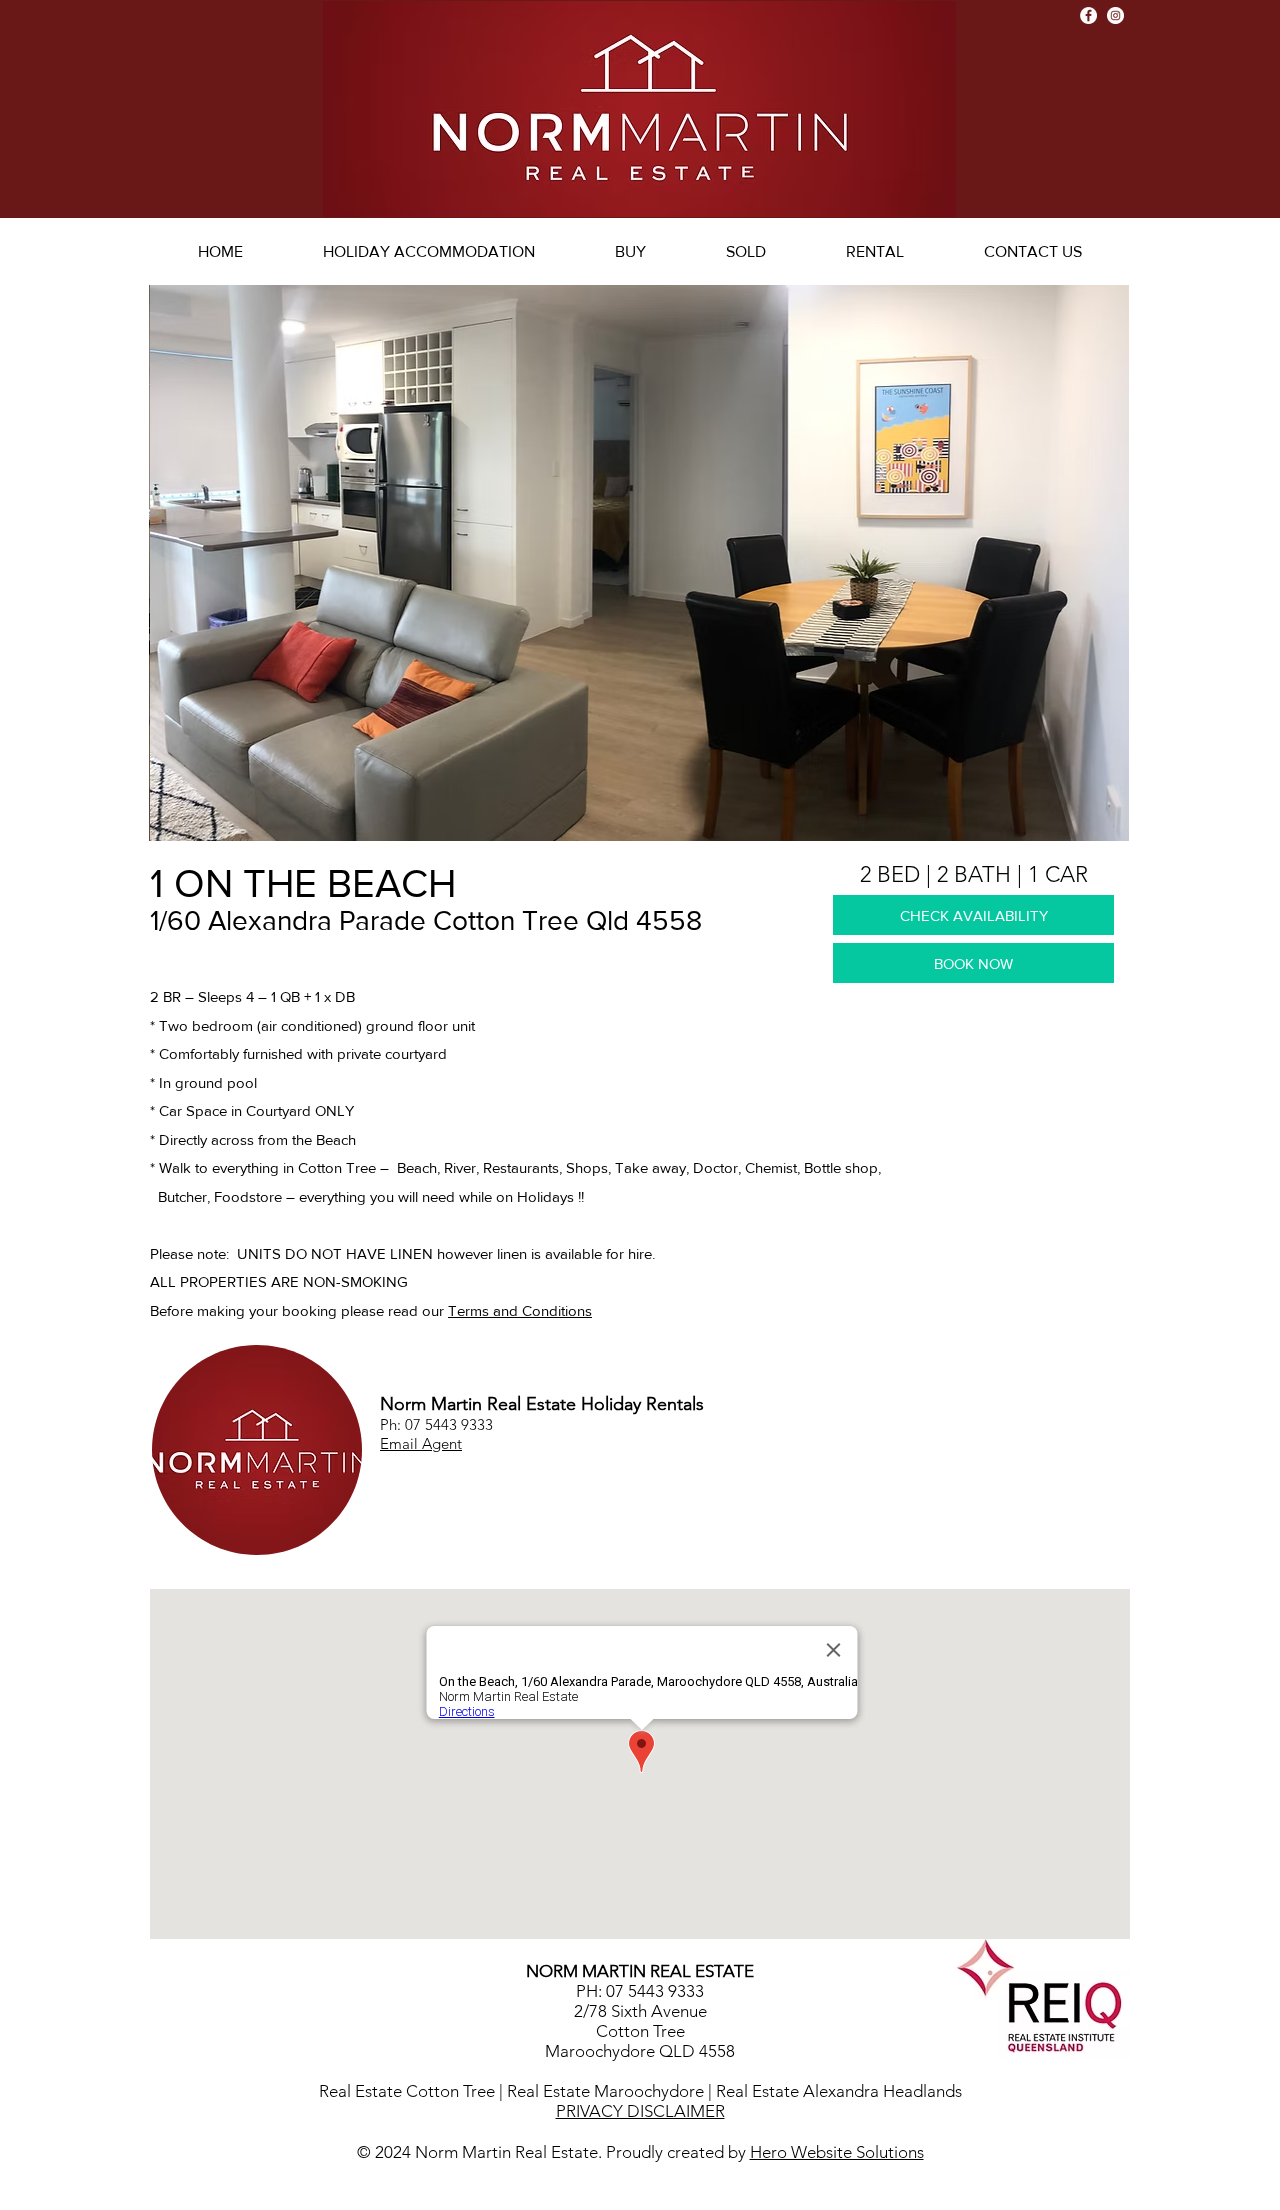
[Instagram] (1115, 15)
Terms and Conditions (520, 1310)
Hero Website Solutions (837, 2152)
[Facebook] (1088, 15)
